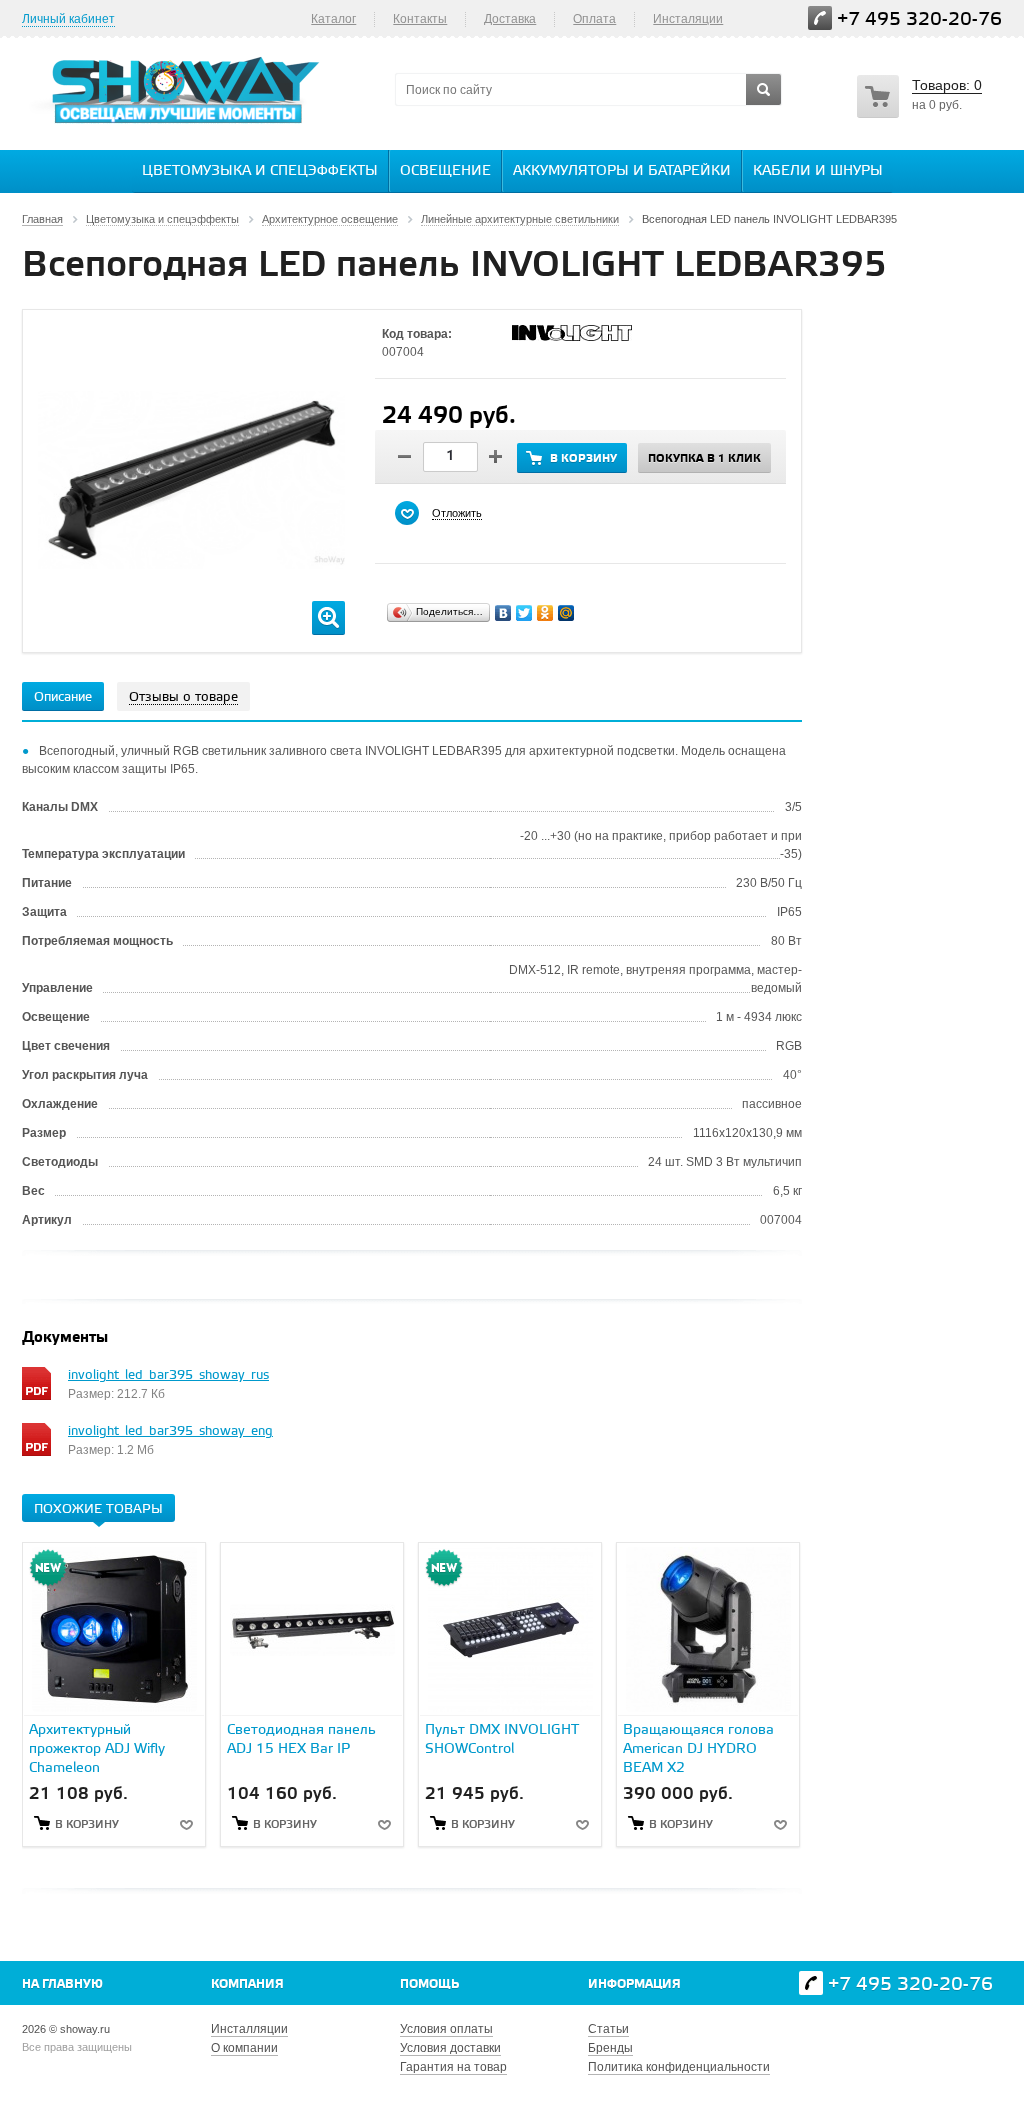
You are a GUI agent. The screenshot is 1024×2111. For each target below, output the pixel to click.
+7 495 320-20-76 (919, 19)
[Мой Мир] (566, 613)
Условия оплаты (446, 2029)
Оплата (594, 19)
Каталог (333, 19)
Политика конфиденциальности (679, 2067)
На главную (62, 1984)
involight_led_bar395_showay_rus (168, 1375)
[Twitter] (524, 613)
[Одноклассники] (545, 613)
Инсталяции (688, 19)
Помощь (429, 1984)
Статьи (608, 2029)
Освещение (445, 171)
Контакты (420, 19)
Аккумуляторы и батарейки (622, 171)
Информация (634, 1984)
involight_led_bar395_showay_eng (170, 1431)
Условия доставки (450, 2048)
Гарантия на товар (453, 2067)
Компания (247, 1984)
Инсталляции (249, 2029)
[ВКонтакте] (503, 613)
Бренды (610, 2048)
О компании (244, 2048)
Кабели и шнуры (818, 171)
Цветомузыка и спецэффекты (260, 171)
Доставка (510, 19)
